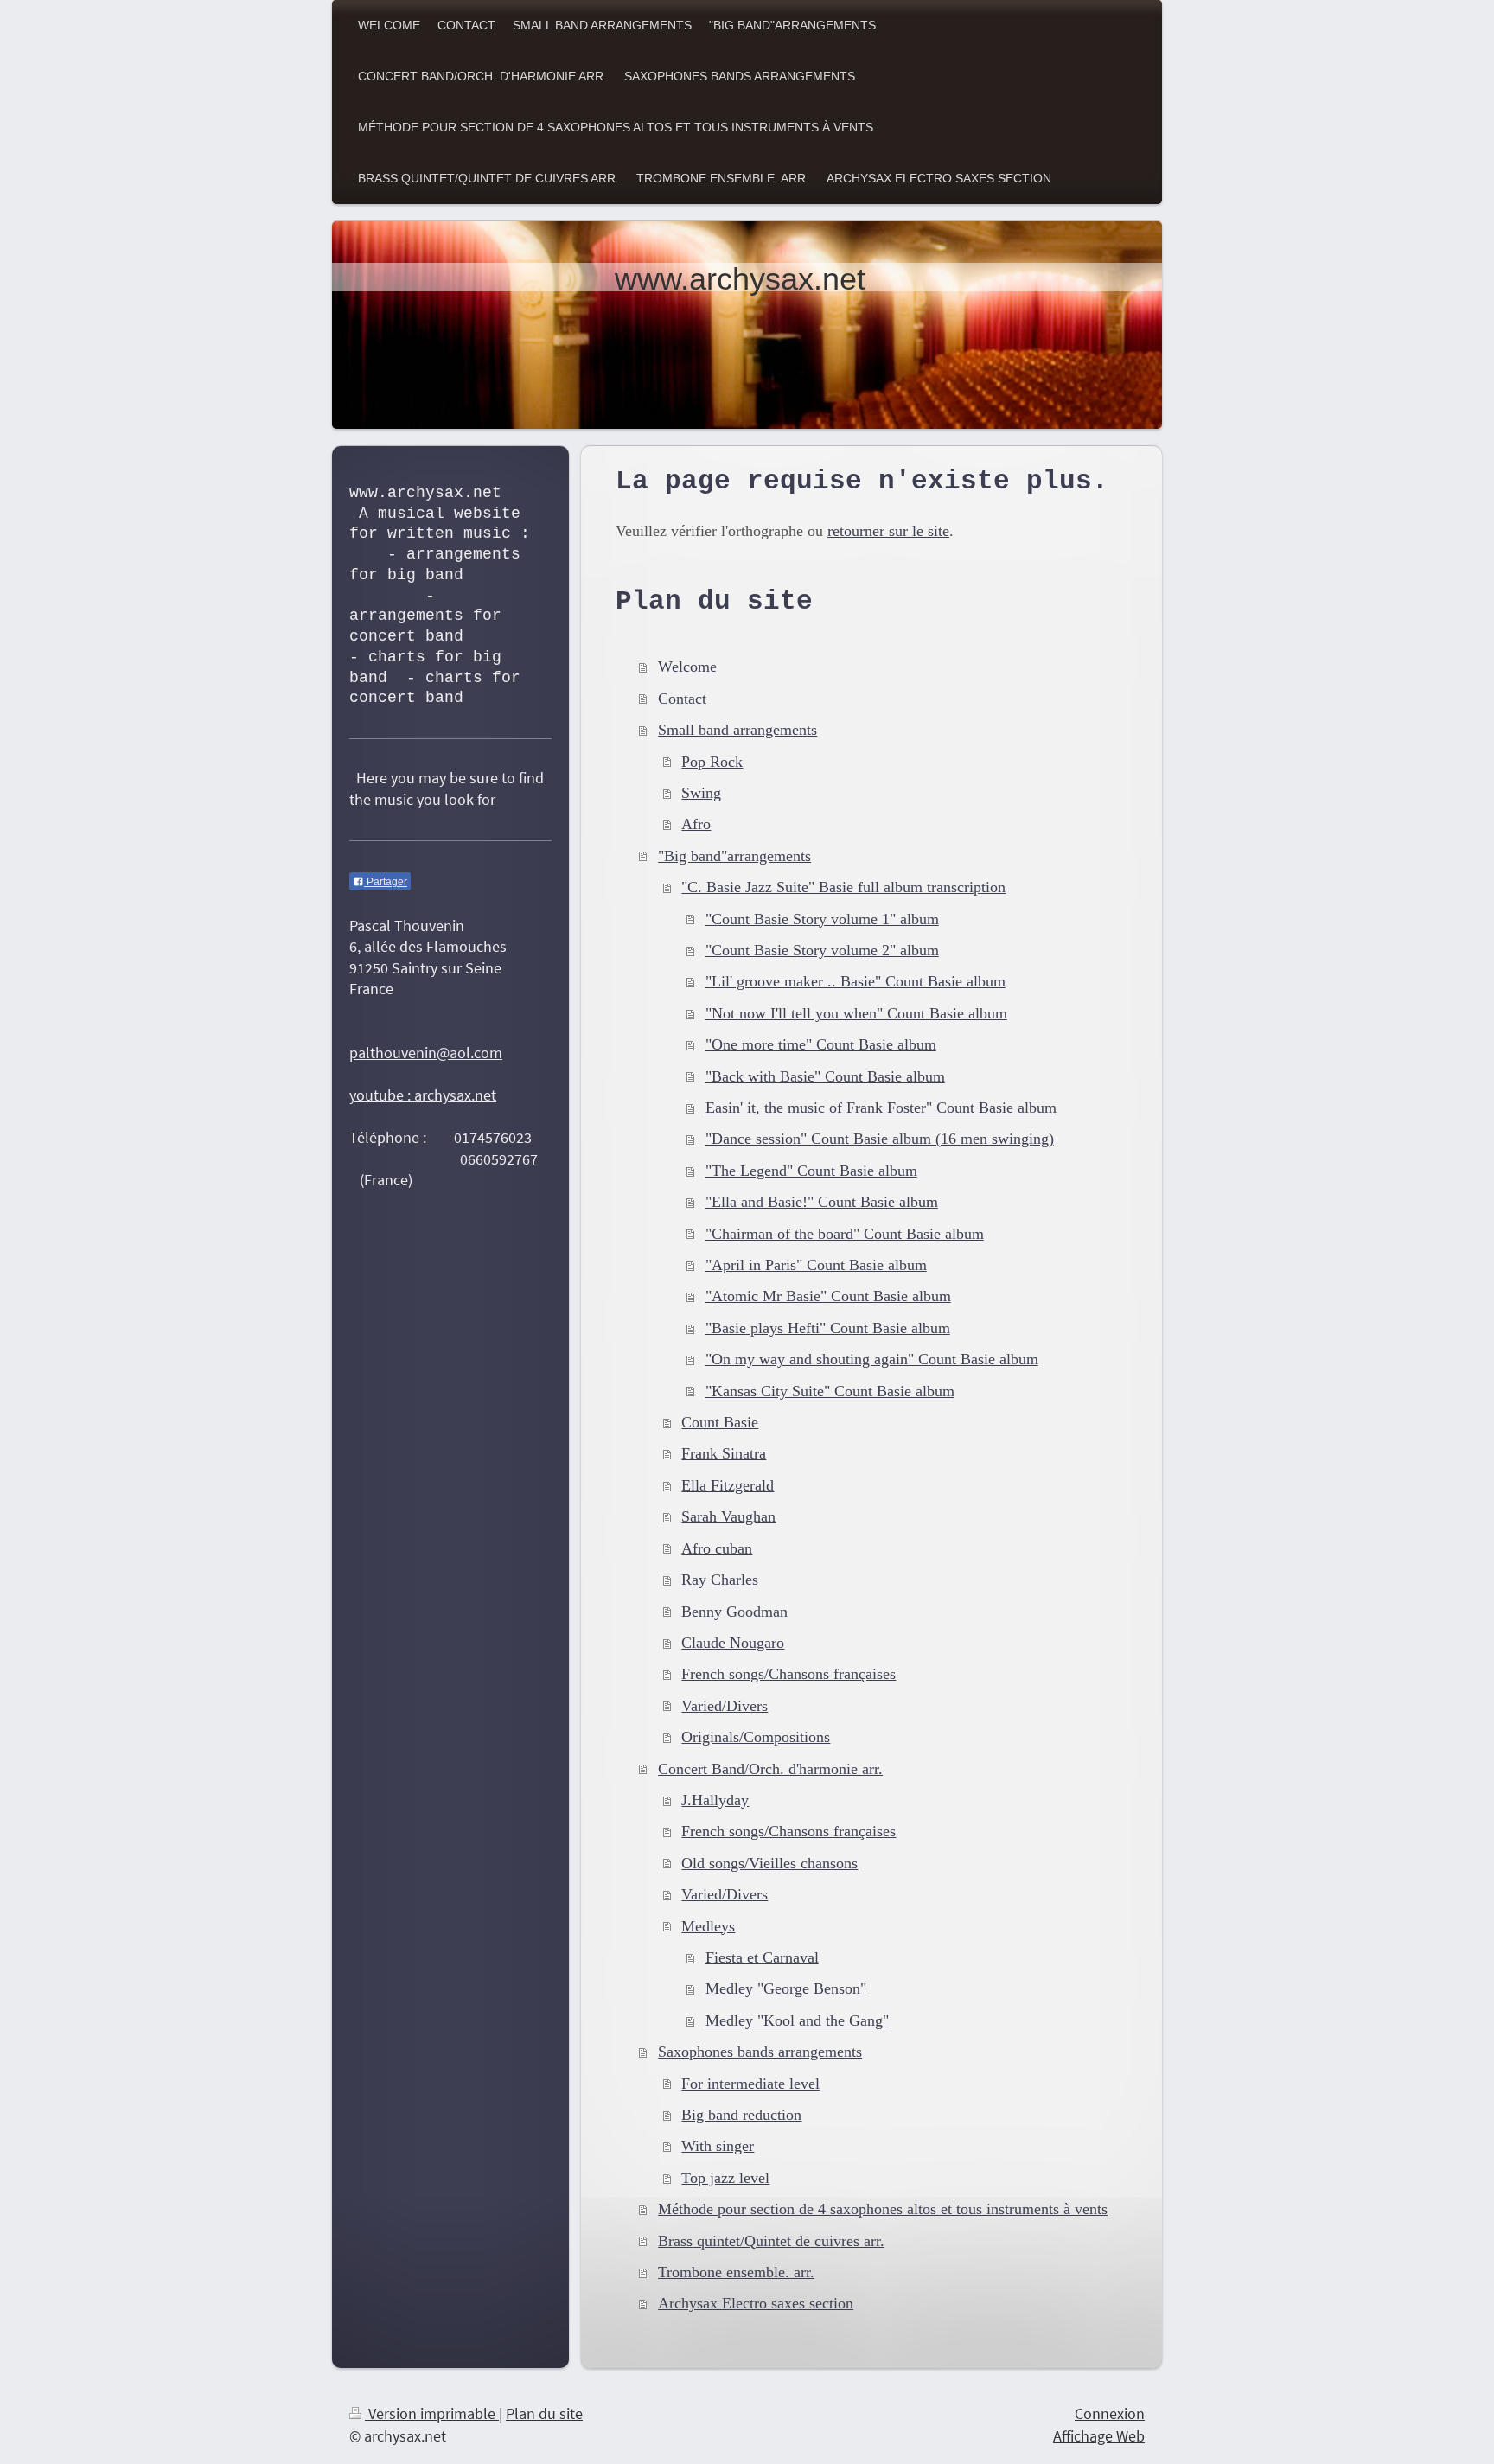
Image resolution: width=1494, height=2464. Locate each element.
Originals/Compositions (756, 1737)
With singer (718, 2146)
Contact (682, 699)
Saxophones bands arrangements (760, 2052)
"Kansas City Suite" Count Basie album (830, 1391)
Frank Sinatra (724, 1453)
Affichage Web (1099, 2436)
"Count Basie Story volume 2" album (822, 950)
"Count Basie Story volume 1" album (822, 919)
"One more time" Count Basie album (821, 1044)
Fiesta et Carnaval (762, 1957)
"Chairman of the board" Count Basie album (845, 1234)
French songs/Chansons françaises (788, 1674)
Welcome (687, 667)
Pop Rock (712, 762)
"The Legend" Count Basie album (811, 1171)
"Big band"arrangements (734, 856)
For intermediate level (750, 2084)
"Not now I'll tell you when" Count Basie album (856, 1013)
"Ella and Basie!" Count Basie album (822, 1202)
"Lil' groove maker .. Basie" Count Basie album (856, 981)
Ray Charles (720, 1580)
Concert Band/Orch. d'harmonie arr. (770, 1769)
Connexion (1110, 2413)
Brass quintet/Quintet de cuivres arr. (771, 2241)
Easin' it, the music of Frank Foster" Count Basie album (881, 1108)
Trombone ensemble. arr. (736, 2272)
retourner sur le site (888, 531)
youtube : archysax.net (423, 1095)
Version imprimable (432, 2413)
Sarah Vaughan (728, 1516)
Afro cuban (717, 1548)
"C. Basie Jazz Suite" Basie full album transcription (843, 887)
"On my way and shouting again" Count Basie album (872, 1359)
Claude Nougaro (733, 1643)
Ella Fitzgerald (728, 1485)
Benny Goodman (734, 1612)
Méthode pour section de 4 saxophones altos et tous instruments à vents (883, 2209)
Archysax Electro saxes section (756, 2303)
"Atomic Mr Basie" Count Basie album (828, 1296)
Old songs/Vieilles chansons (769, 1863)
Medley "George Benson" (786, 1988)
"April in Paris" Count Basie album (816, 1265)
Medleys (708, 1926)
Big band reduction (741, 2115)
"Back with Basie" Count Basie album (825, 1076)
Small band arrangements (737, 730)
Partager (386, 882)
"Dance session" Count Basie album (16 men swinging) (880, 1139)
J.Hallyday (715, 1800)
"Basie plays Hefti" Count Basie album (828, 1328)
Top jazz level (725, 2178)
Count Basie (720, 1422)
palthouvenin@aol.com (426, 1053)
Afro (696, 824)
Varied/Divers (725, 1706)
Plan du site (544, 2413)
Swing (701, 793)
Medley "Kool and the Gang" (797, 2020)
